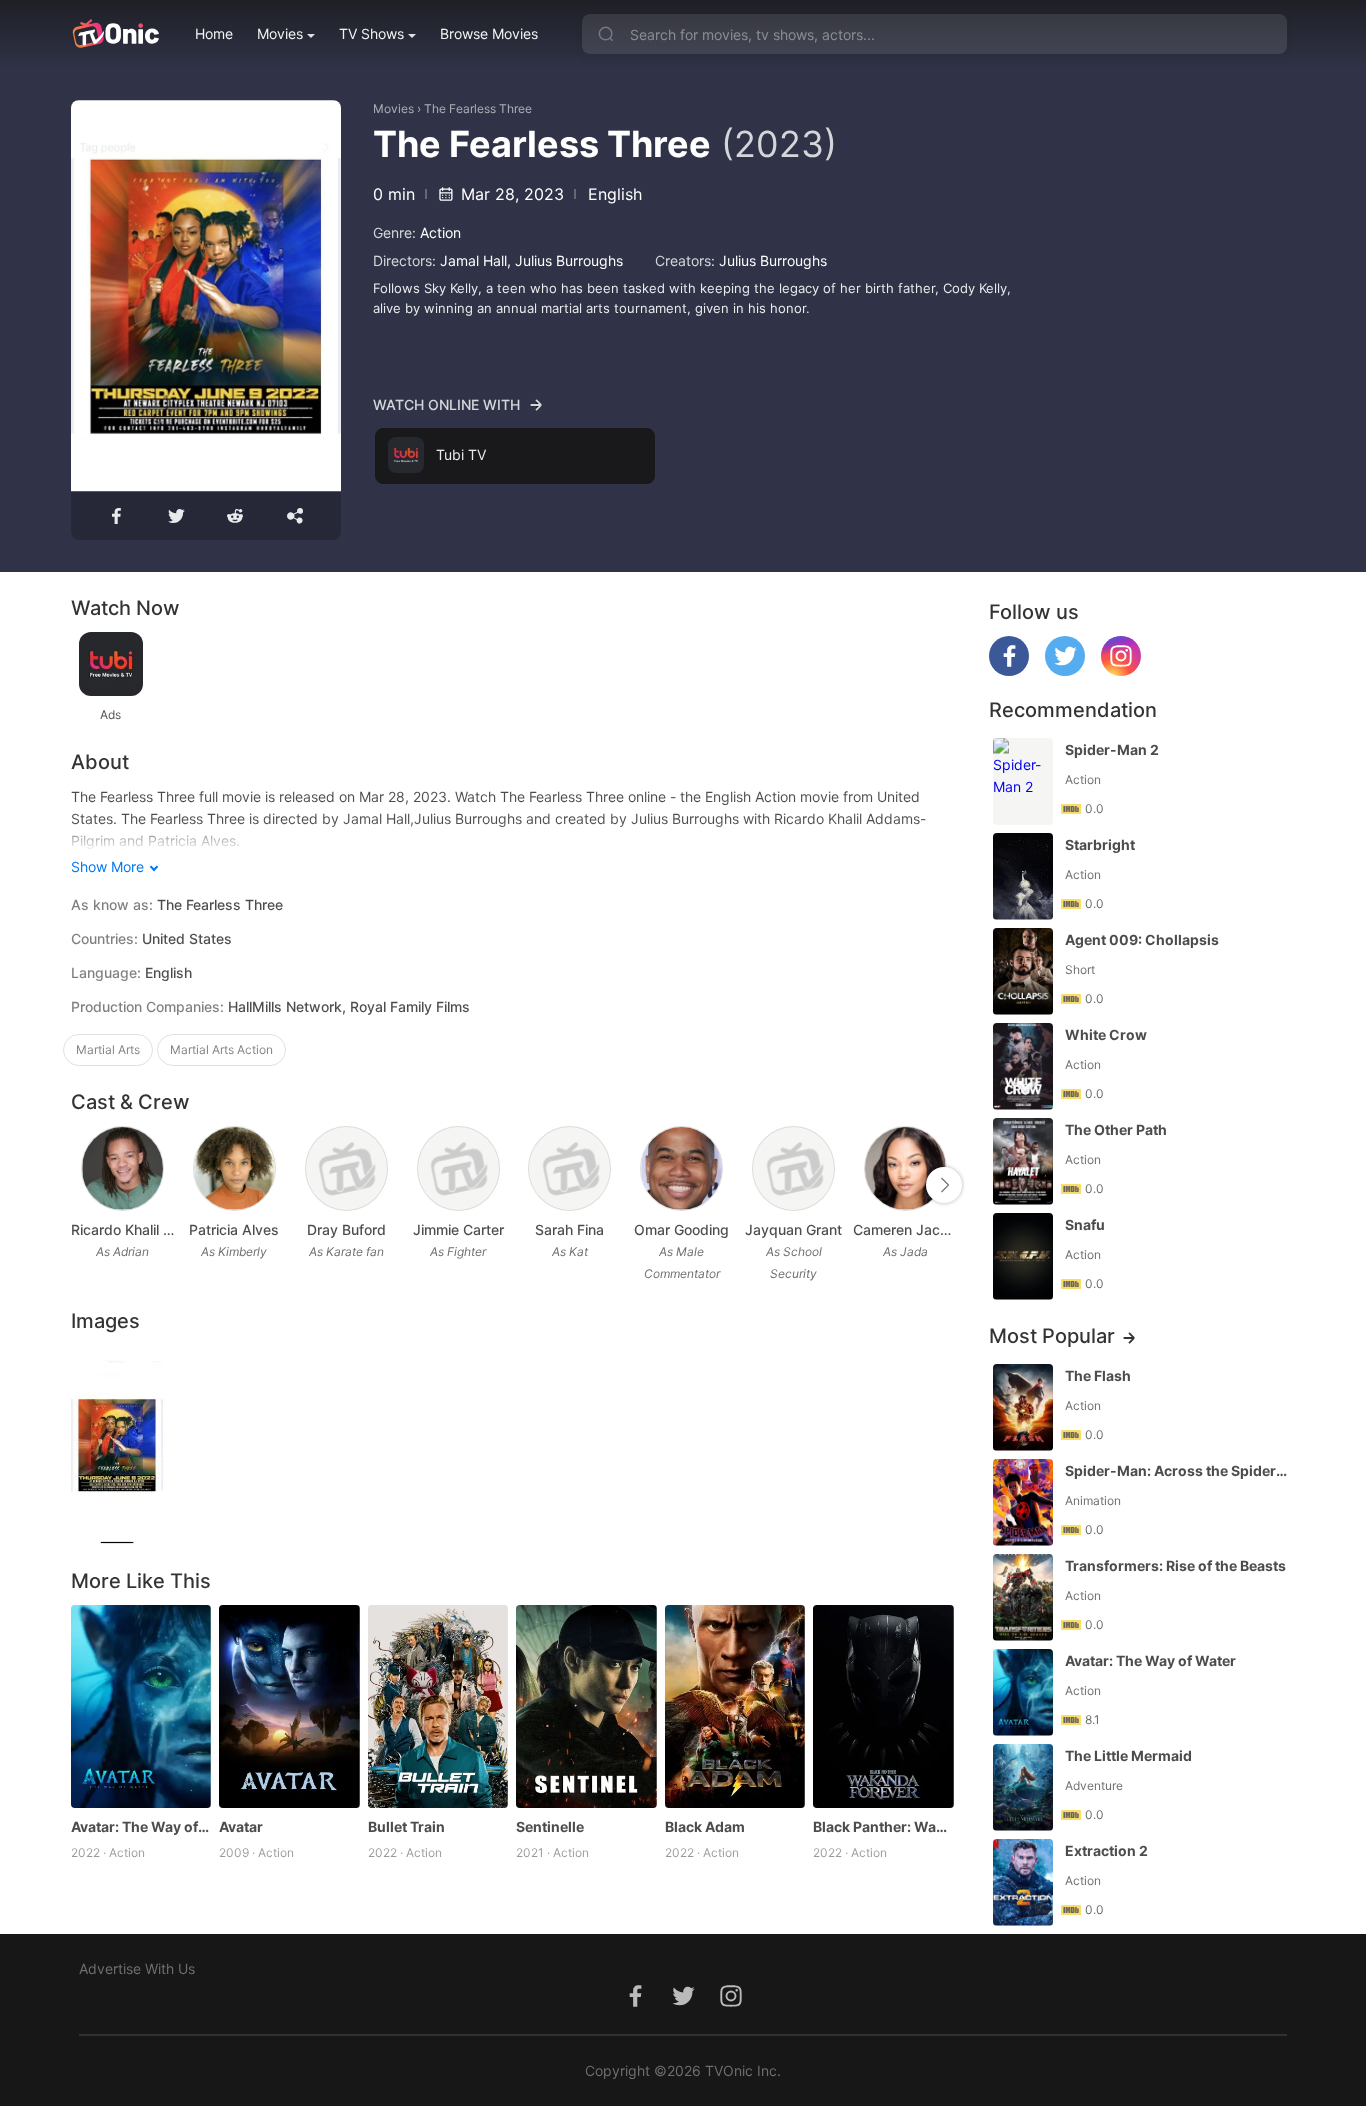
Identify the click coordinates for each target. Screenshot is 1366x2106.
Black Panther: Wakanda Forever (883, 1826)
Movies (280, 33)
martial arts (108, 1049)
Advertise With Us (137, 1968)
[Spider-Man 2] (1023, 781)
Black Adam (705, 1826)
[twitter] (1065, 670)
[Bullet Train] (438, 1707)
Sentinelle (550, 1826)
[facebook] (1009, 670)
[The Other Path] (1023, 1161)
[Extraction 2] (1023, 1882)
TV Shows (371, 33)
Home (214, 33)
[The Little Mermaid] (1023, 1787)
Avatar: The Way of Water (141, 1826)
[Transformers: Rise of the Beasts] (1023, 1597)
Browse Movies (489, 33)
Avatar (241, 1826)
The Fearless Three (478, 108)
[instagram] (1121, 670)
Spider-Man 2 (1112, 749)
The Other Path (1116, 1129)
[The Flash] (1023, 1407)
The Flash (1098, 1375)
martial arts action (221, 1049)
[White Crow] (1023, 1066)
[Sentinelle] (586, 1707)
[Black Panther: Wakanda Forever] (883, 1707)
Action (440, 232)
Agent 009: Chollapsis (1142, 939)
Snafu (1085, 1224)
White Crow (1106, 1034)
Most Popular (1052, 1336)
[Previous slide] (84, 1185)
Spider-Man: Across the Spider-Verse (1178, 1470)
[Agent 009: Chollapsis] (1023, 971)
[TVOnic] (115, 34)
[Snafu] (1023, 1256)
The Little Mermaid (1128, 1755)
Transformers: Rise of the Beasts (1175, 1565)
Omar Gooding (681, 1229)
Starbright (1100, 844)
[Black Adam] (735, 1707)
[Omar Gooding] (681, 1168)
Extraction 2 (1106, 1850)
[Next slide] (944, 1185)
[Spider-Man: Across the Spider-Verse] (1023, 1502)
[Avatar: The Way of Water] (141, 1707)
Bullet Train (406, 1826)
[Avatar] (289, 1707)
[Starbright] (1023, 876)
